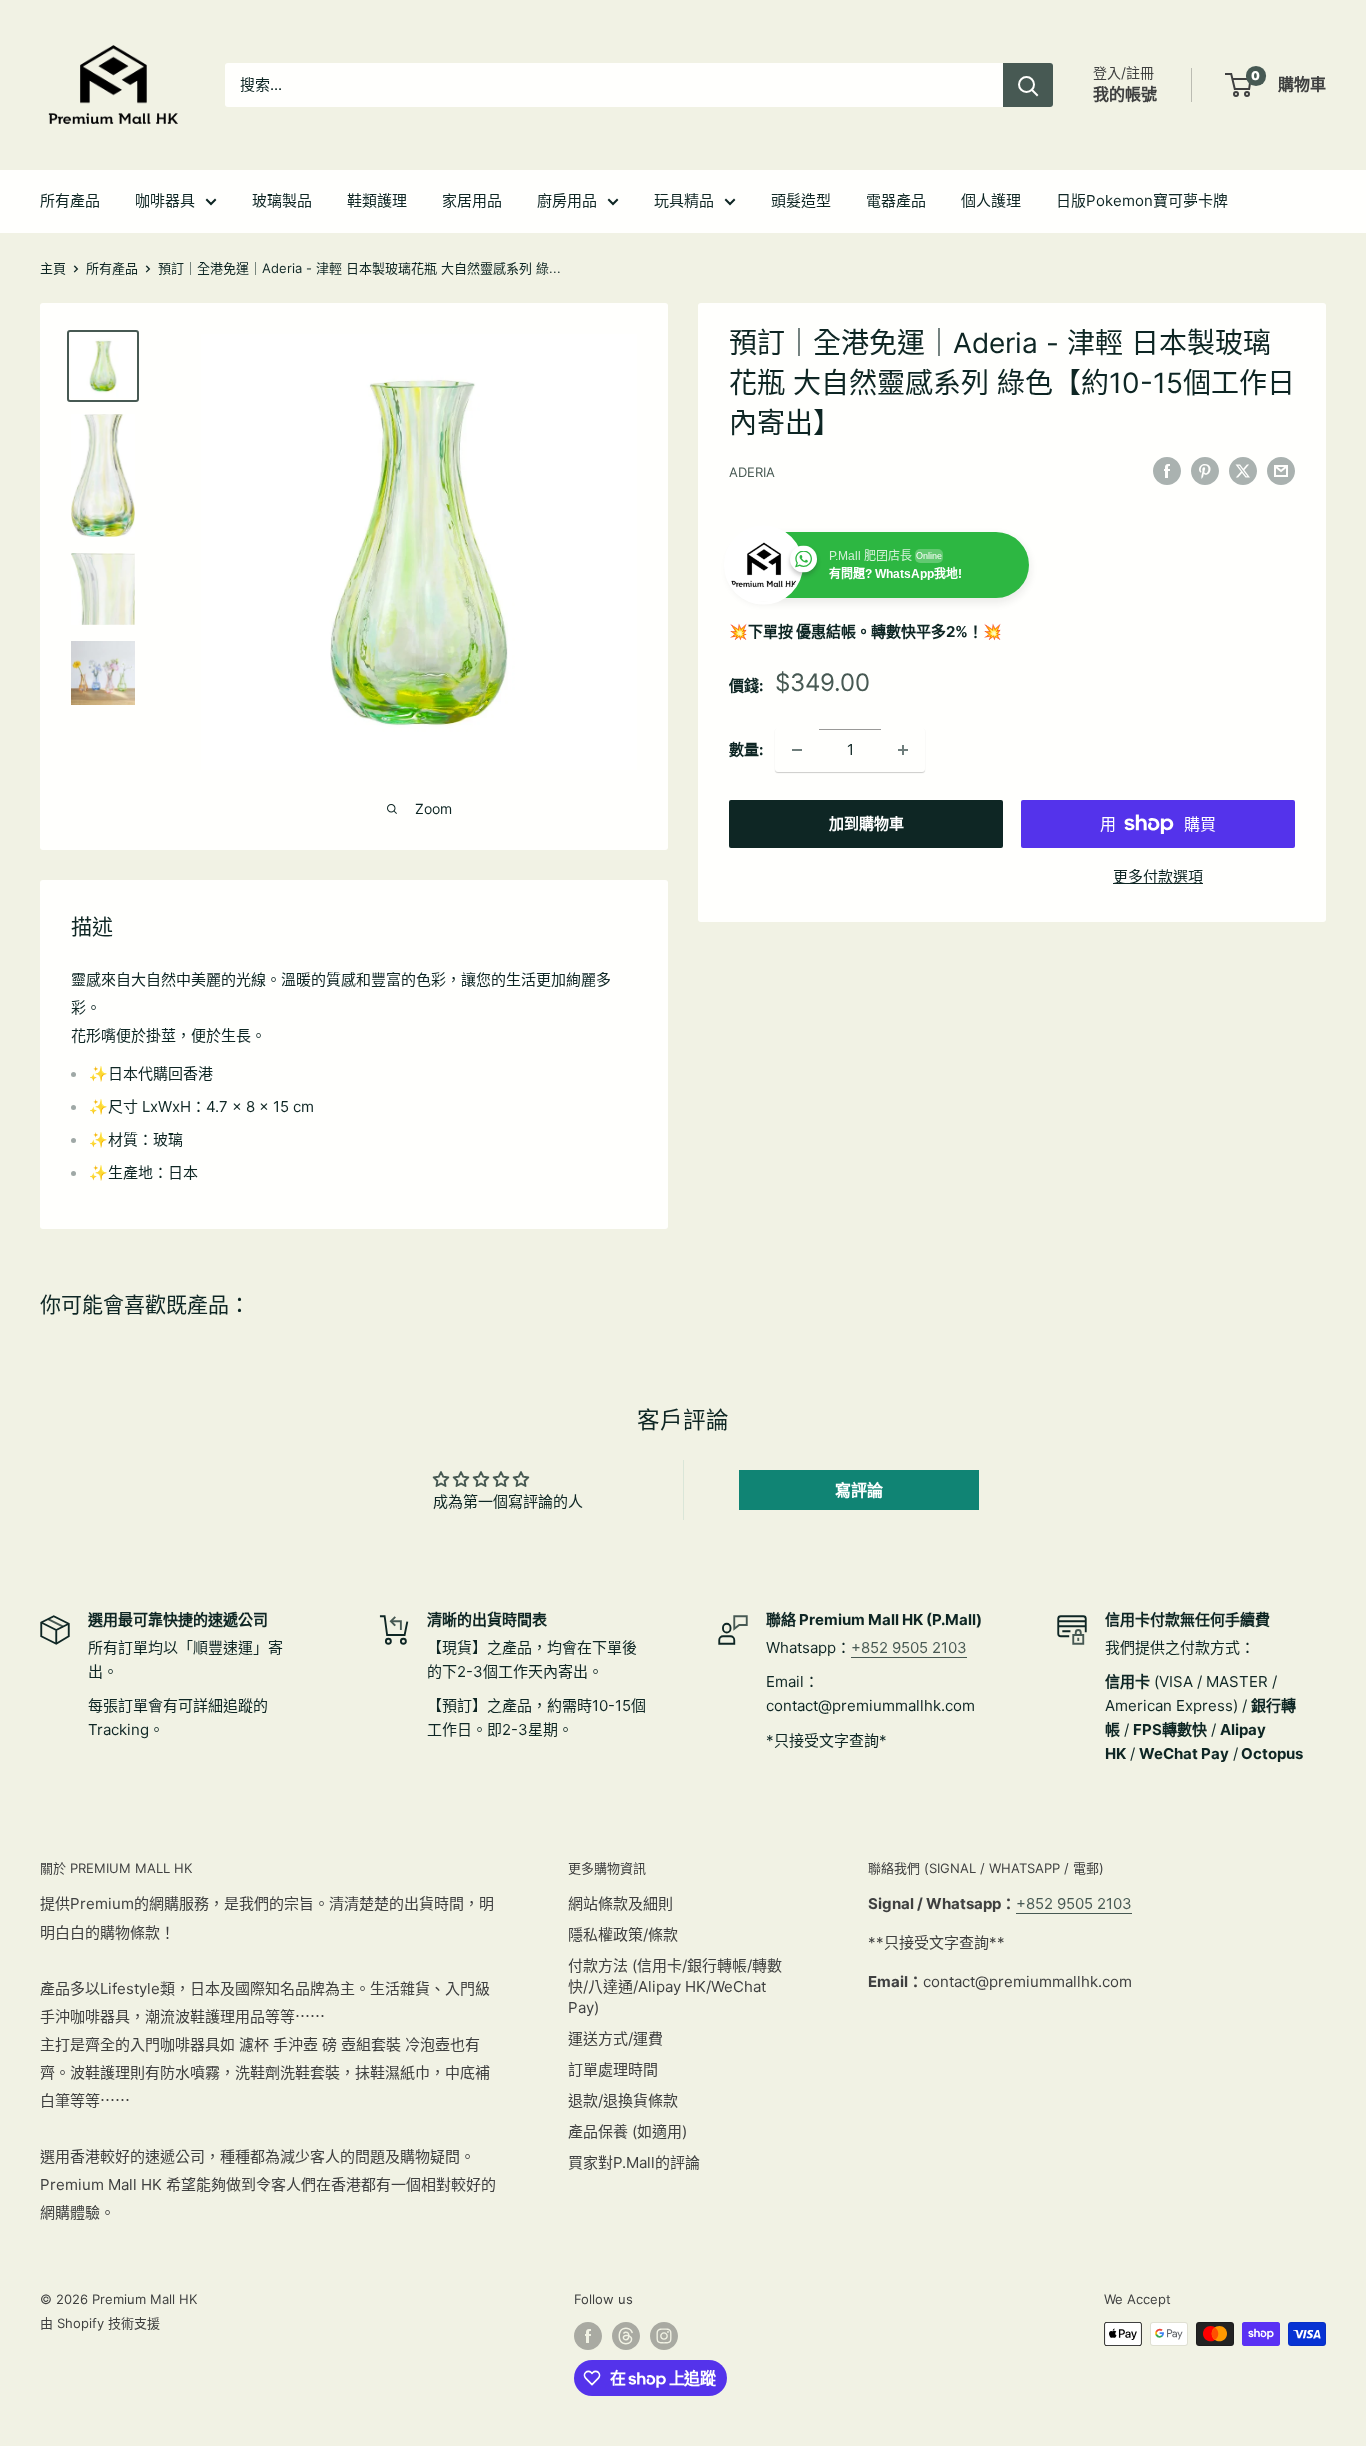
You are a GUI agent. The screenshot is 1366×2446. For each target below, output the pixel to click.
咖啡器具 (165, 200)
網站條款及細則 (620, 1903)
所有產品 (70, 200)
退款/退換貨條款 (623, 2100)
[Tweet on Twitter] (1243, 470)
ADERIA (752, 472)
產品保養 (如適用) (627, 2131)
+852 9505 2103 (909, 1647)
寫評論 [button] (859, 1490)
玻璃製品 (282, 200)
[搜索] (1028, 85)
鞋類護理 (377, 200)
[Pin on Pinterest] (1205, 470)
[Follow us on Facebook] (588, 2336)
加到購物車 (866, 823)
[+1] (903, 750)
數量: (746, 749)
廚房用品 (567, 200)
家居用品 (472, 200)
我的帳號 (1125, 94)
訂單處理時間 (613, 2069)
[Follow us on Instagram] (664, 2336)
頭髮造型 (801, 200)
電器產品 (896, 200)
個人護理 (991, 200)
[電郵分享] (1281, 470)
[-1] (797, 750)
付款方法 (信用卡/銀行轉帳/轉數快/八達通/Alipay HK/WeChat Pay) (675, 1986)
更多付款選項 (1158, 876)
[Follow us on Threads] (626, 2336)
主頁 (53, 268)
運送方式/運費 (615, 2038)
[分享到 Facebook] (1167, 470)
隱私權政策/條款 (623, 1934)
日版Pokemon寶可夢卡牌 (1142, 200)
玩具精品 (684, 200)
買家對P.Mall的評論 (634, 2162)
